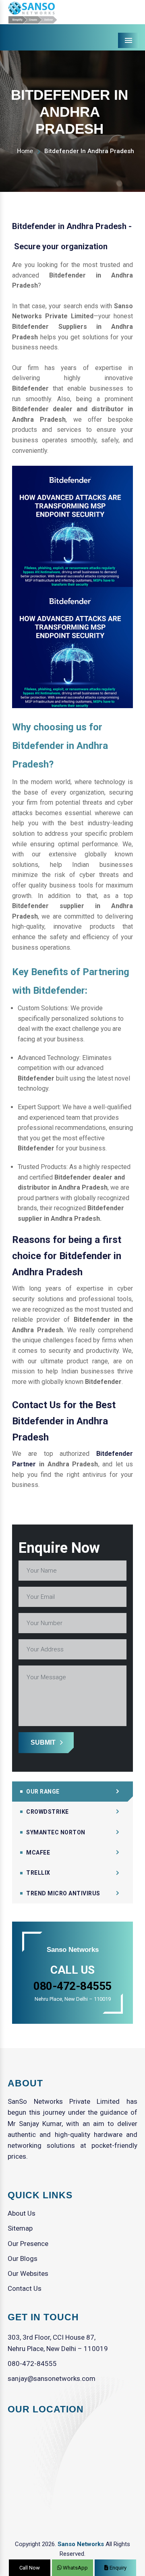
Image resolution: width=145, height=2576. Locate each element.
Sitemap (20, 2228)
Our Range (43, 1792)
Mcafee (38, 1853)
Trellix (38, 1873)
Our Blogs (23, 2258)
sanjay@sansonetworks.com (52, 2378)
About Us (22, 2213)
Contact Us (25, 2288)
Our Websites (28, 2273)
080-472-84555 (32, 2364)
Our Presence (28, 2244)
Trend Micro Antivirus (63, 1893)
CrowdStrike (48, 1812)
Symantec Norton (56, 1832)
